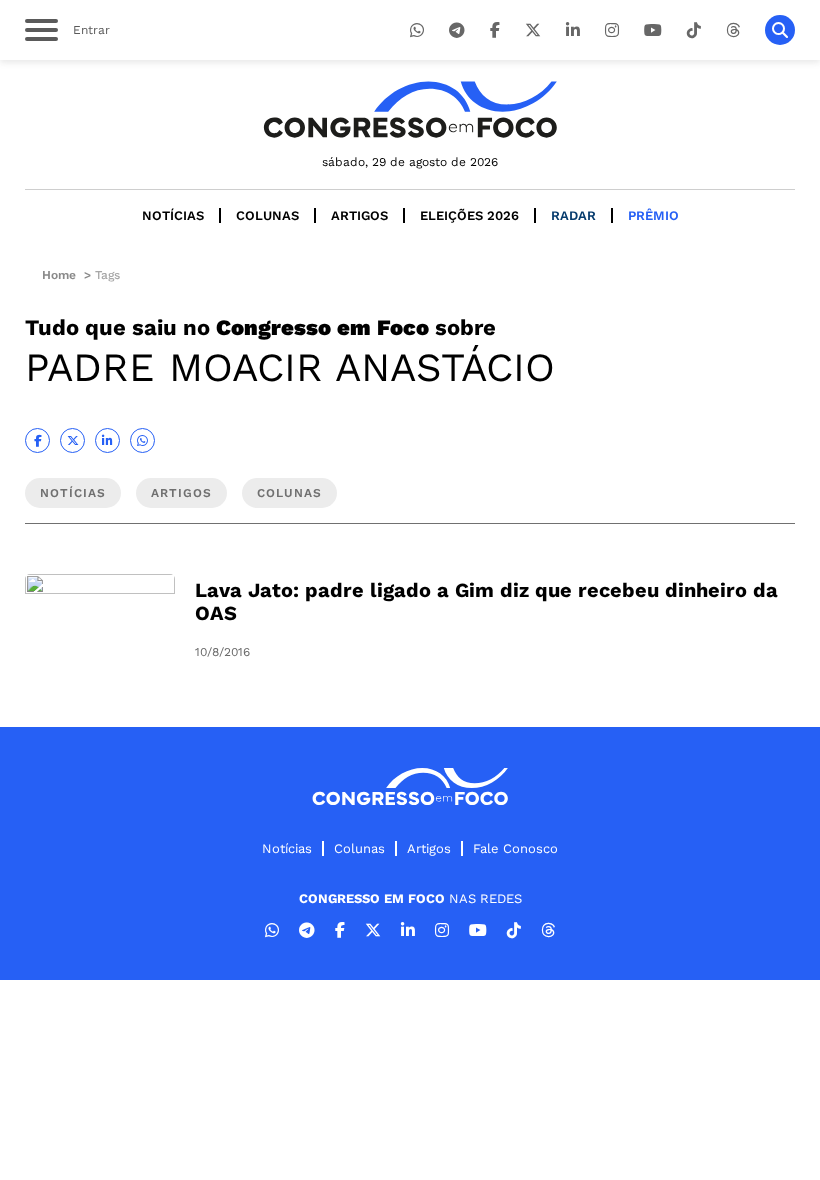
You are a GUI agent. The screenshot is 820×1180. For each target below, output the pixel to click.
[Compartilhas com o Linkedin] (107, 440)
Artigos (359, 215)
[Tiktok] (694, 30)
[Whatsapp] (417, 30)
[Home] (410, 109)
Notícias (173, 215)
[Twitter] (533, 30)
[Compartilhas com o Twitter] (72, 440)
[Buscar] (780, 30)
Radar (573, 215)
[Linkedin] (573, 30)
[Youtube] (653, 30)
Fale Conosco (515, 848)
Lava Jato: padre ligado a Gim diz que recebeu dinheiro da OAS (486, 601)
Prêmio (653, 215)
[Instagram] (612, 30)
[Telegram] (457, 30)
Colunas (267, 215)
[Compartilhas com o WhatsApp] (142, 440)
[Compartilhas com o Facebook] (37, 440)
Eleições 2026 (469, 215)
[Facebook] (495, 30)
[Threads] (733, 30)
